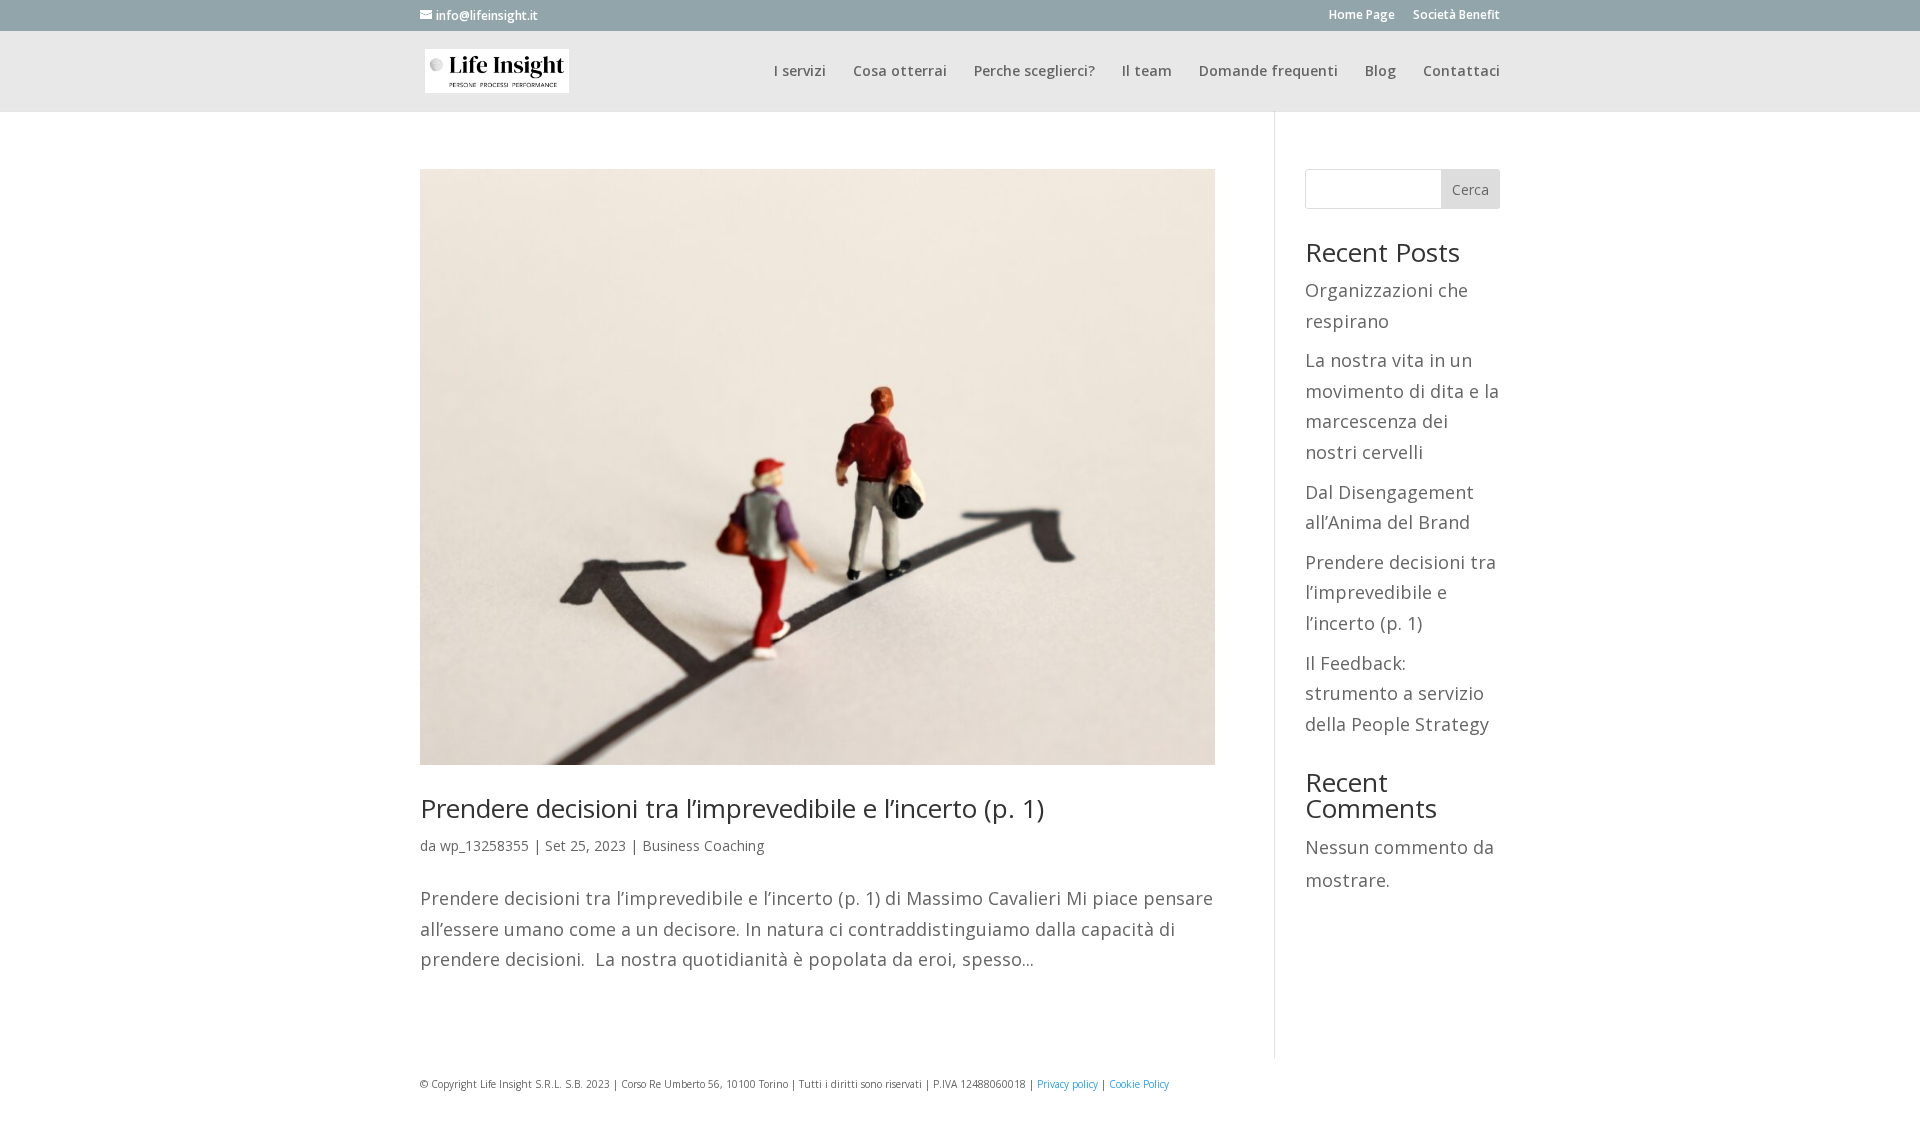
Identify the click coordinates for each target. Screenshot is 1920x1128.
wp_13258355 (484, 845)
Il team (1147, 72)
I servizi (800, 72)
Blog (1380, 72)
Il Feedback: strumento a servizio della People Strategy (1397, 693)
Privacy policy (1067, 1084)
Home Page (1362, 16)
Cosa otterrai (900, 72)
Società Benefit (1456, 16)
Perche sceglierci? (1034, 72)
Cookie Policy (1139, 1084)
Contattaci (1461, 72)
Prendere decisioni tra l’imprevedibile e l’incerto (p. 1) (732, 808)
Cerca (1470, 189)
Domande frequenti (1268, 72)
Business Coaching (703, 845)
